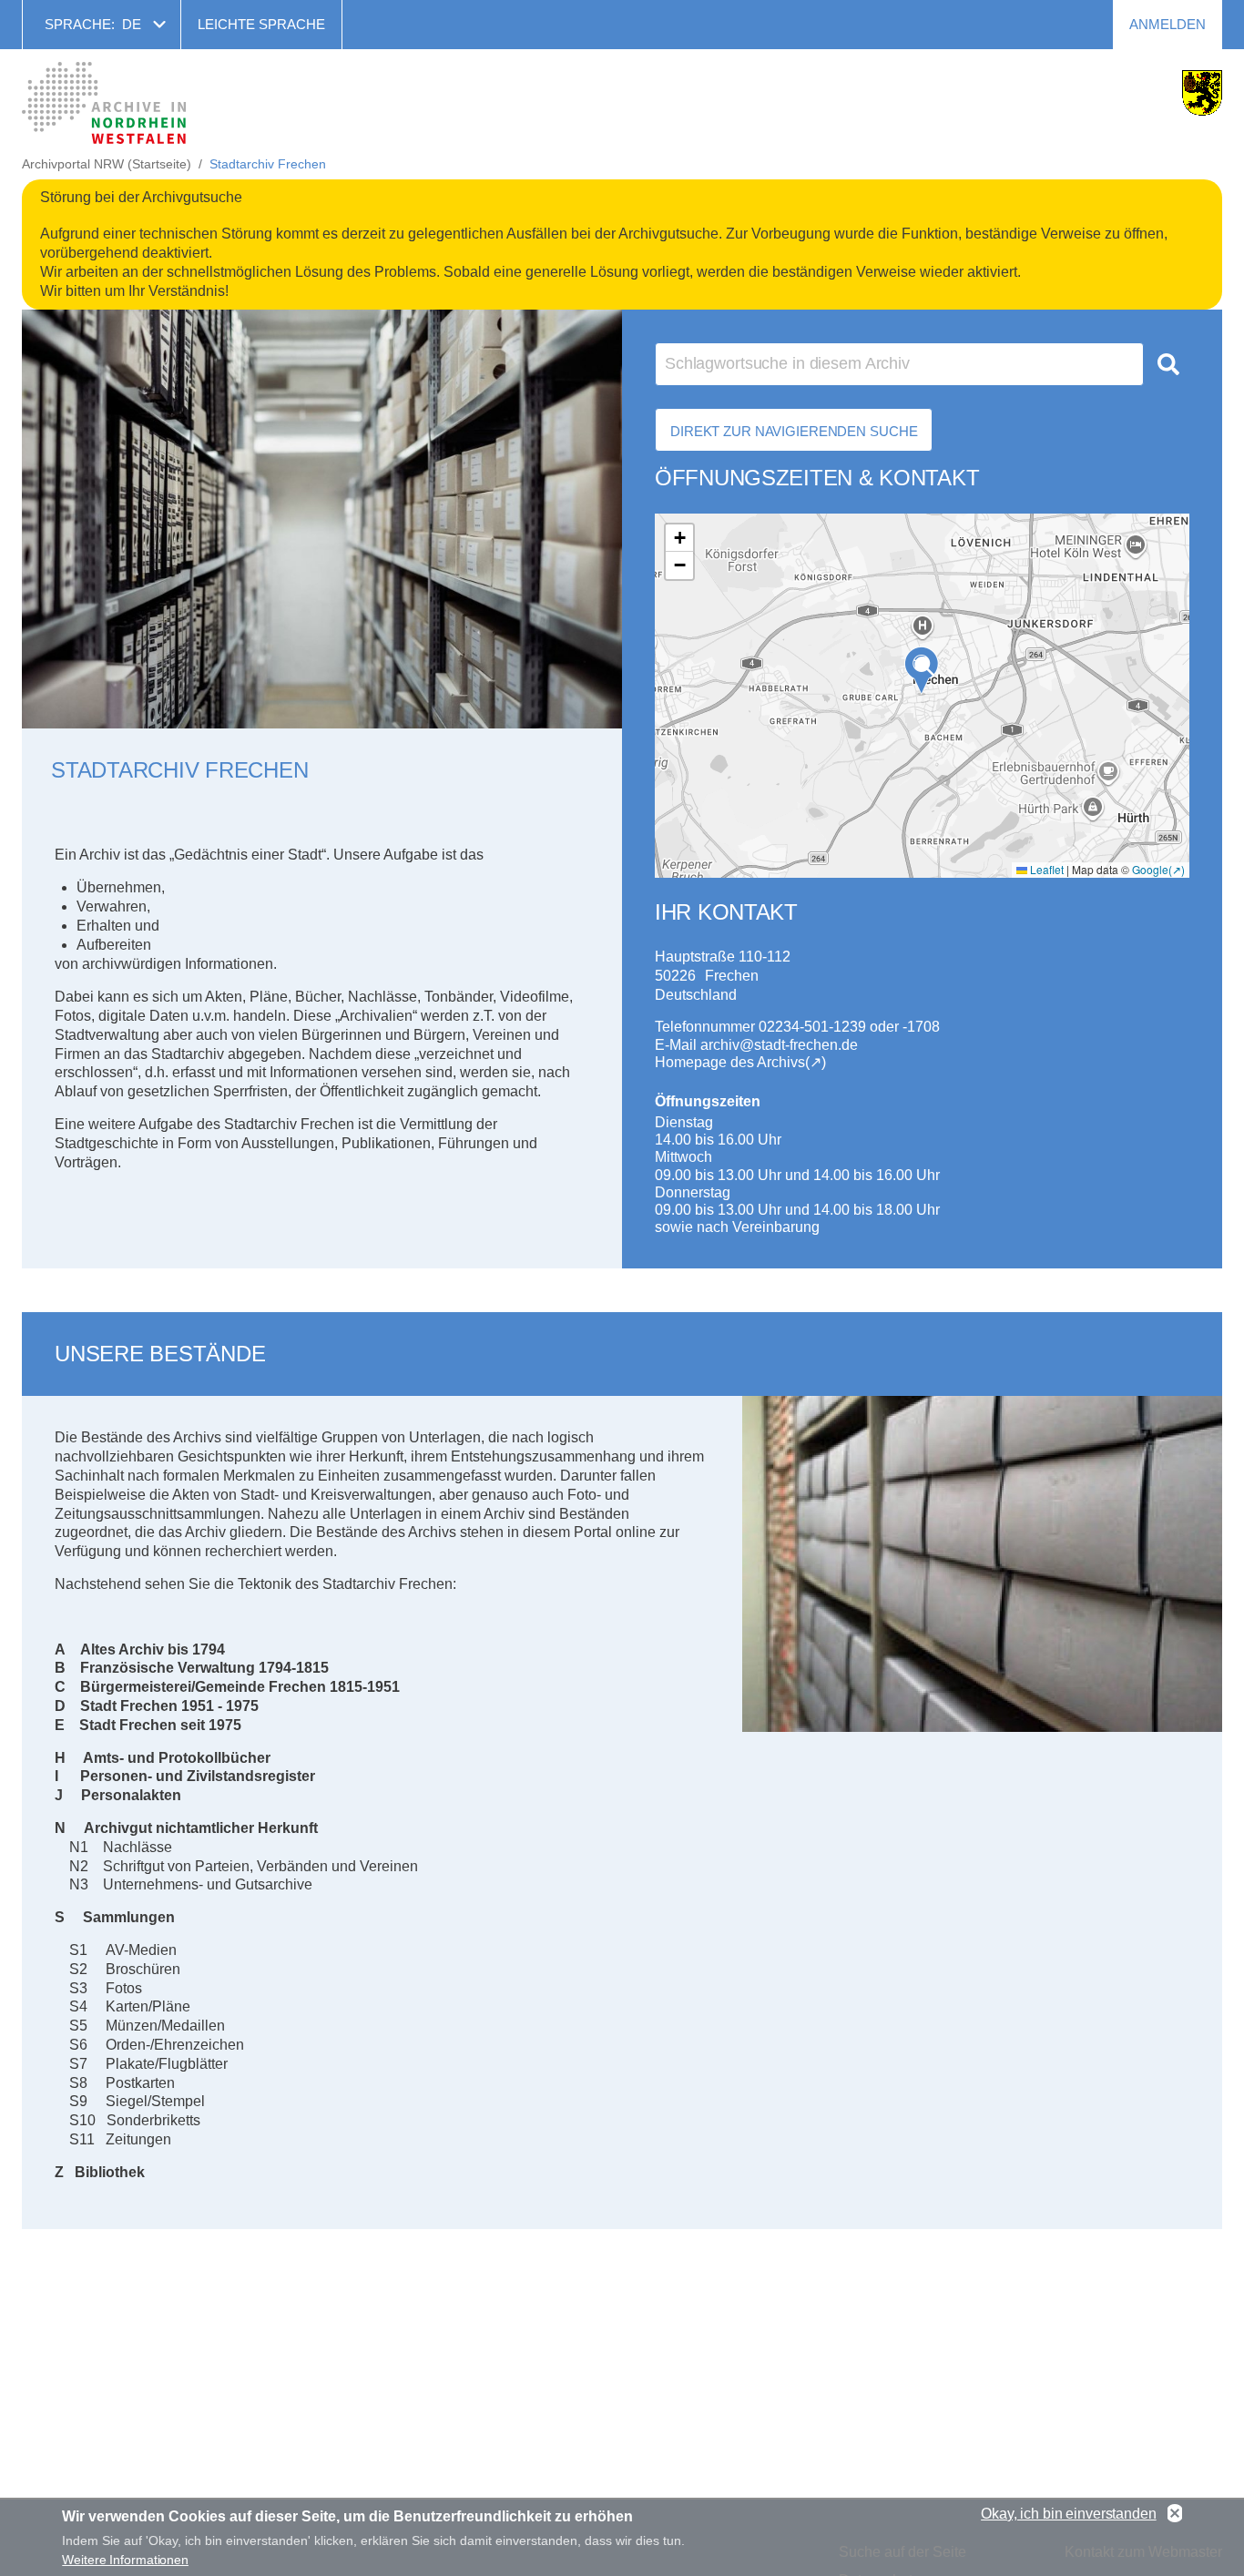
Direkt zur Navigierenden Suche (794, 431)
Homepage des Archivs (730, 1062)
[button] (922, 671)
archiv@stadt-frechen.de (779, 1045)
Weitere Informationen (125, 2560)
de (132, 24)
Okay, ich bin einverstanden (1069, 2514)
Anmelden (1168, 24)
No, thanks (1175, 2514)
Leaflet (1045, 869)
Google (1150, 869)
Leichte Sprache (261, 24)
